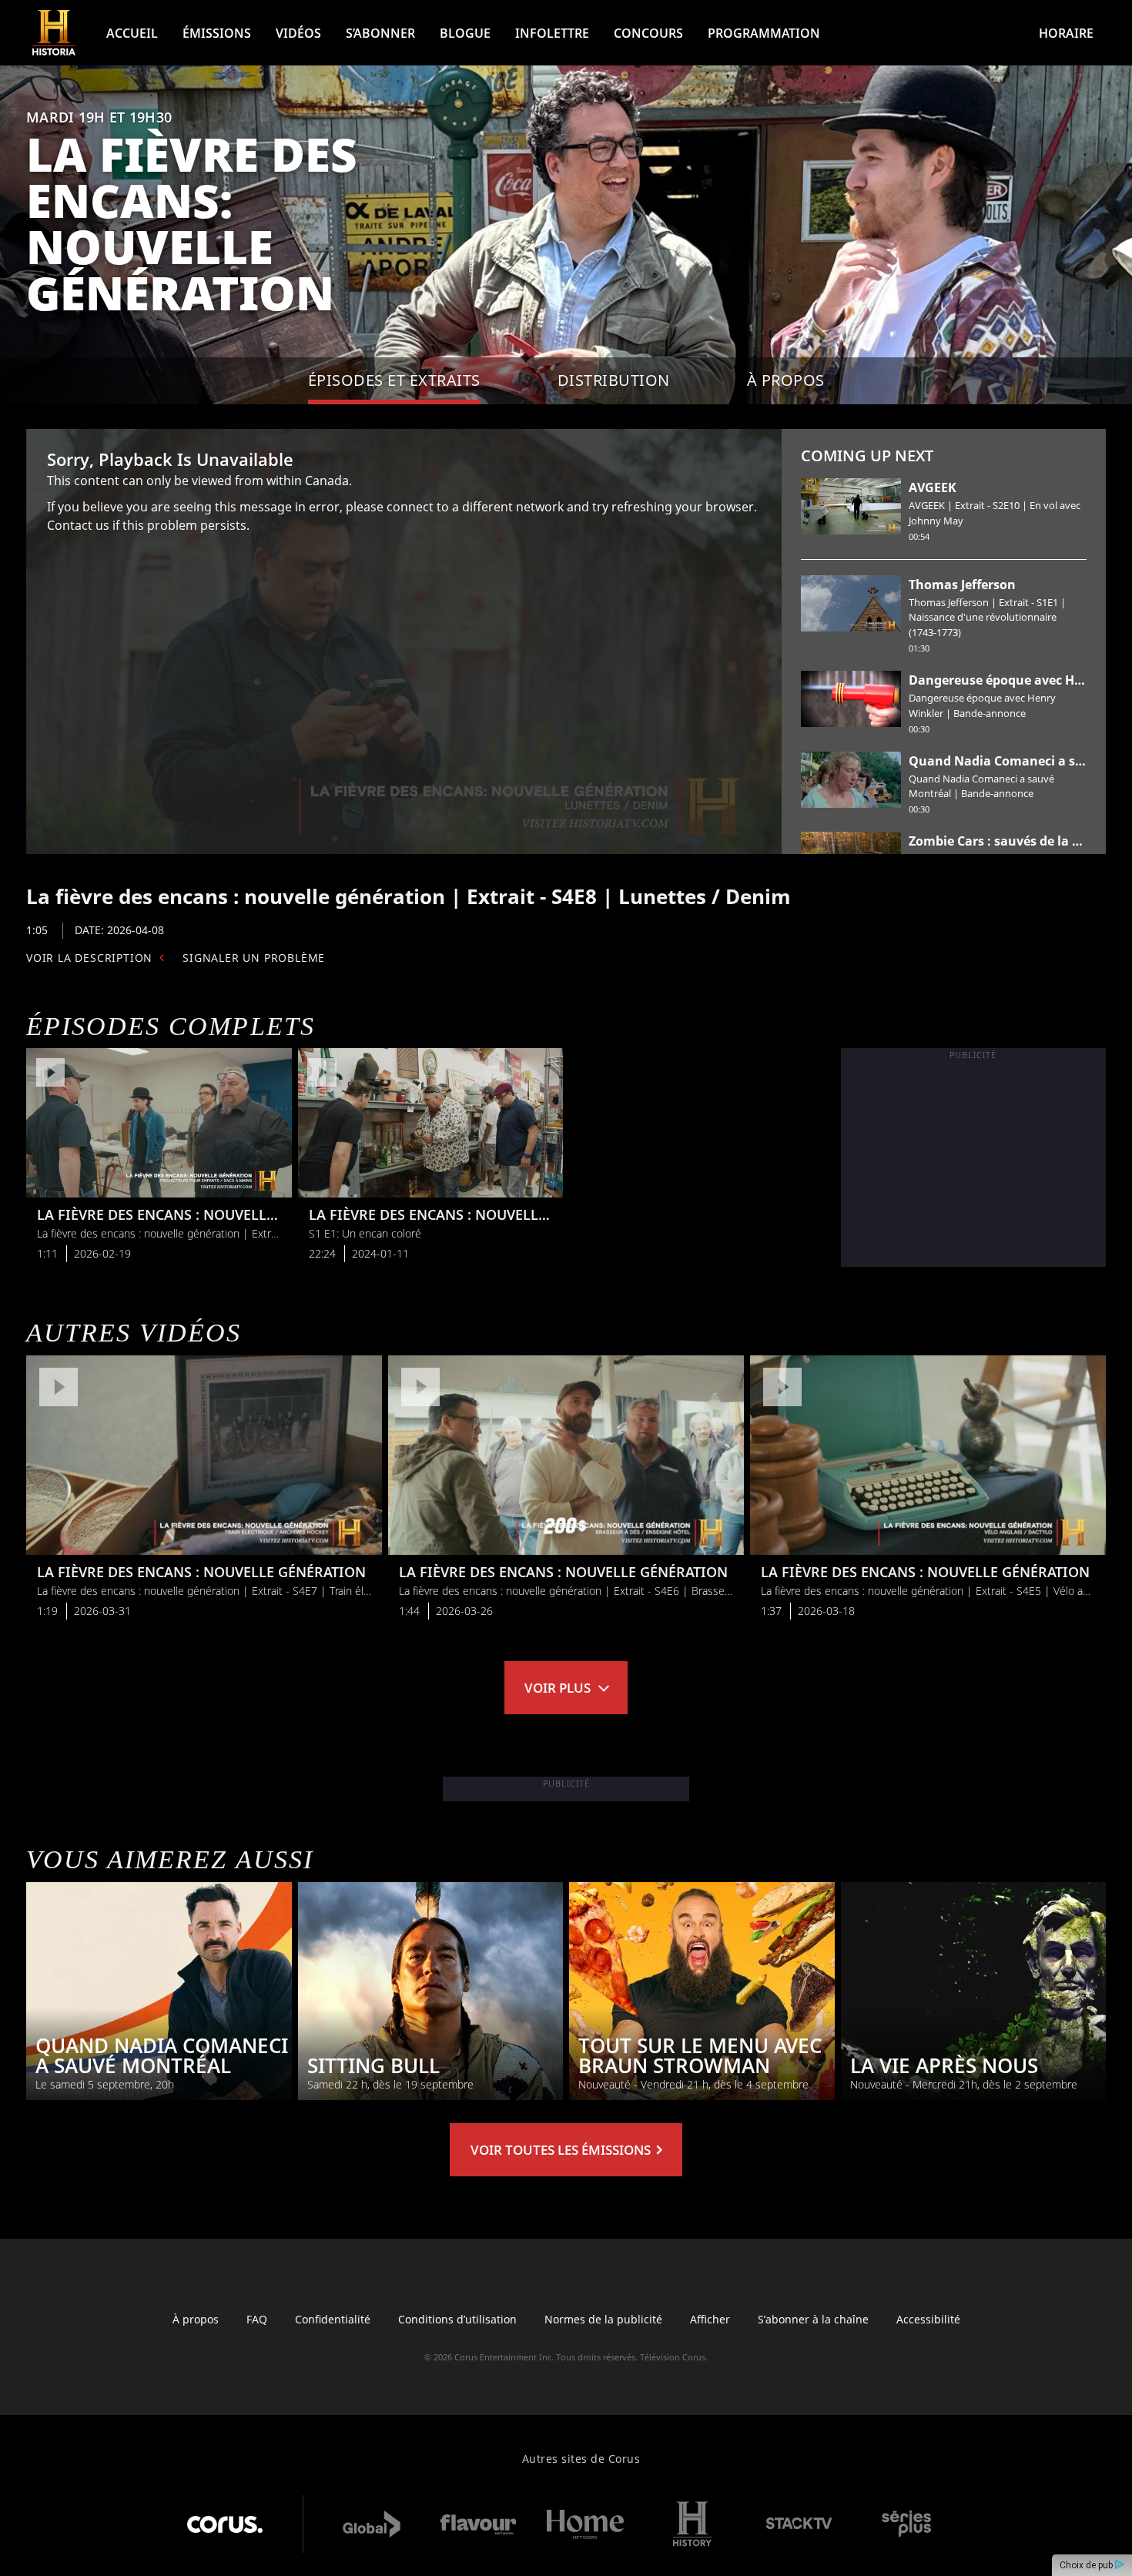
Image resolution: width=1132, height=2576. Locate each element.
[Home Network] (585, 2524)
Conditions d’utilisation (457, 2319)
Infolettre (552, 33)
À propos (196, 2319)
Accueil (132, 33)
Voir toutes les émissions (562, 2150)
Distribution (614, 380)
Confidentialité (333, 2319)
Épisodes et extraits (394, 380)
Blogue (465, 33)
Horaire (1066, 33)
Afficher (710, 2319)
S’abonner (380, 33)
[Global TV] (371, 2524)
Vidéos (298, 33)
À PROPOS (786, 380)
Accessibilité (928, 2319)
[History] (692, 2524)
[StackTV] (799, 2524)
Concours (648, 33)
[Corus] (225, 2524)
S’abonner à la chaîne (813, 2319)
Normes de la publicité (603, 2319)
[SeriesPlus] (906, 2524)
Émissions (217, 33)
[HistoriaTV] (54, 33)
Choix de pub (1087, 2565)
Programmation (764, 33)
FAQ (257, 2319)
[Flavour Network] (478, 2524)
